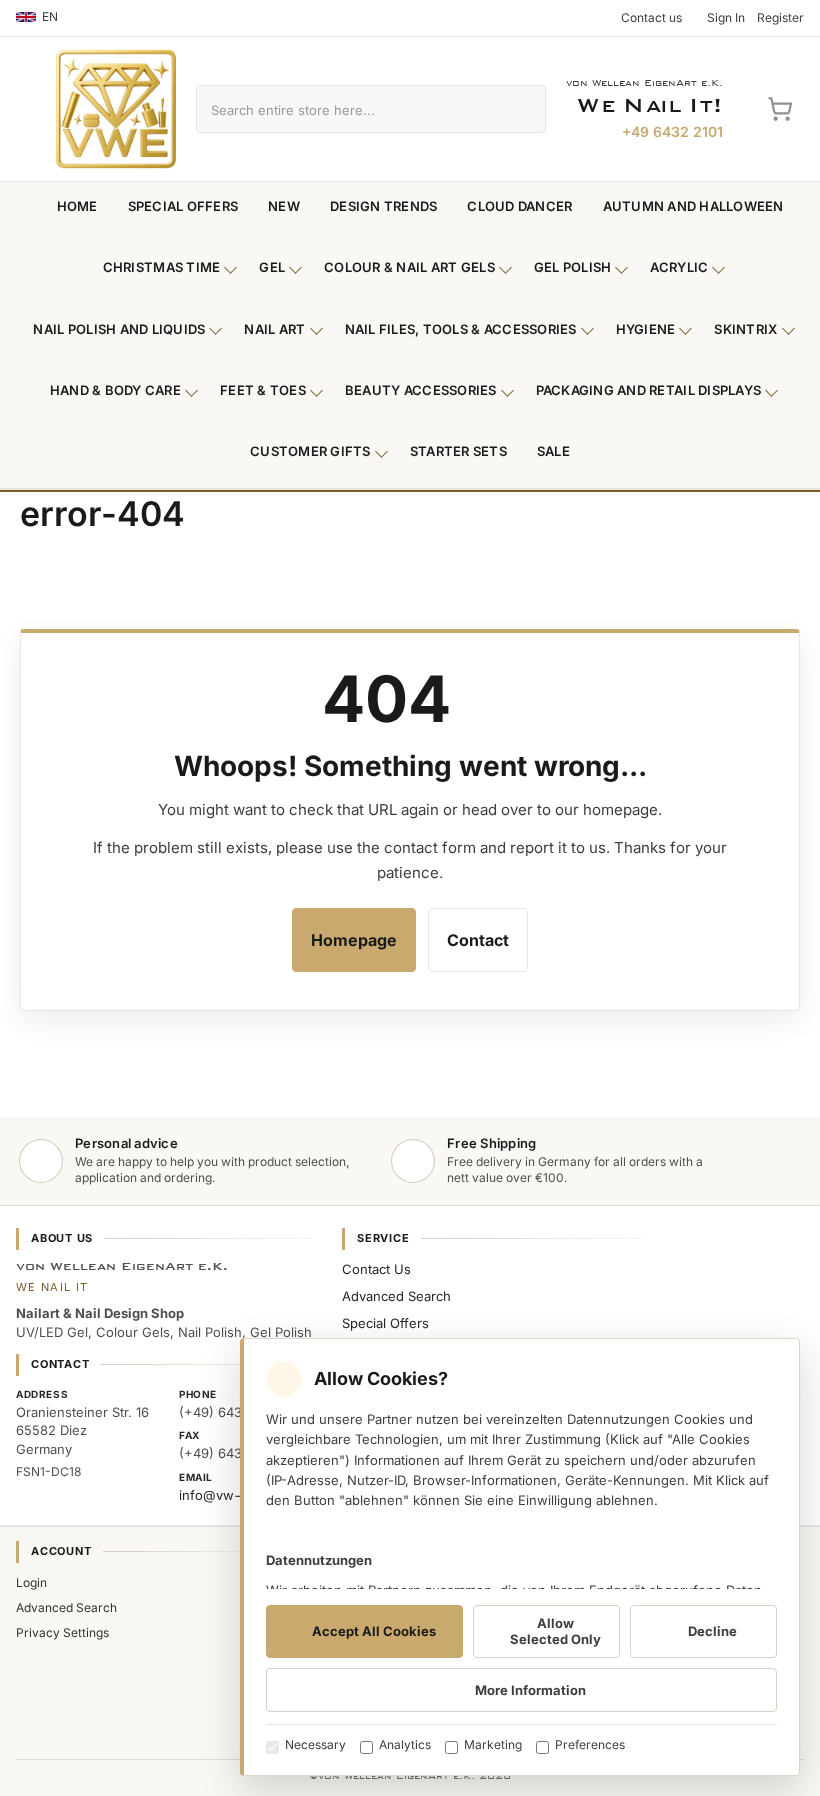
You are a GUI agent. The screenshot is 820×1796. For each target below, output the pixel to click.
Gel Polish (573, 267)
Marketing (493, 1744)
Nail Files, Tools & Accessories (461, 329)
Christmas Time (162, 267)
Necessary (315, 1744)
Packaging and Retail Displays (649, 390)
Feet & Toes (263, 390)
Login (31, 1582)
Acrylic (679, 267)
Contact (478, 940)
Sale (553, 451)
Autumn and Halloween (693, 206)
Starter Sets (458, 451)
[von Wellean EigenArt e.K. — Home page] (116, 109)
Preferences (590, 1744)
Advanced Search (396, 1296)
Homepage (354, 940)
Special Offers (183, 206)
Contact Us (376, 1269)
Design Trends (383, 206)
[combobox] (348, 109)
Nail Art (274, 329)
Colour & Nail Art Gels (409, 267)
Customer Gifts (310, 451)
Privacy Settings (62, 1632)
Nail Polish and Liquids (119, 329)
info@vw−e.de (225, 1495)
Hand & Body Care (115, 390)
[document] (520, 1557)
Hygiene (646, 329)
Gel (272, 267)
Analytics (405, 1744)
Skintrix (745, 329)
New (284, 206)
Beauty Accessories (421, 390)
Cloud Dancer (519, 206)
